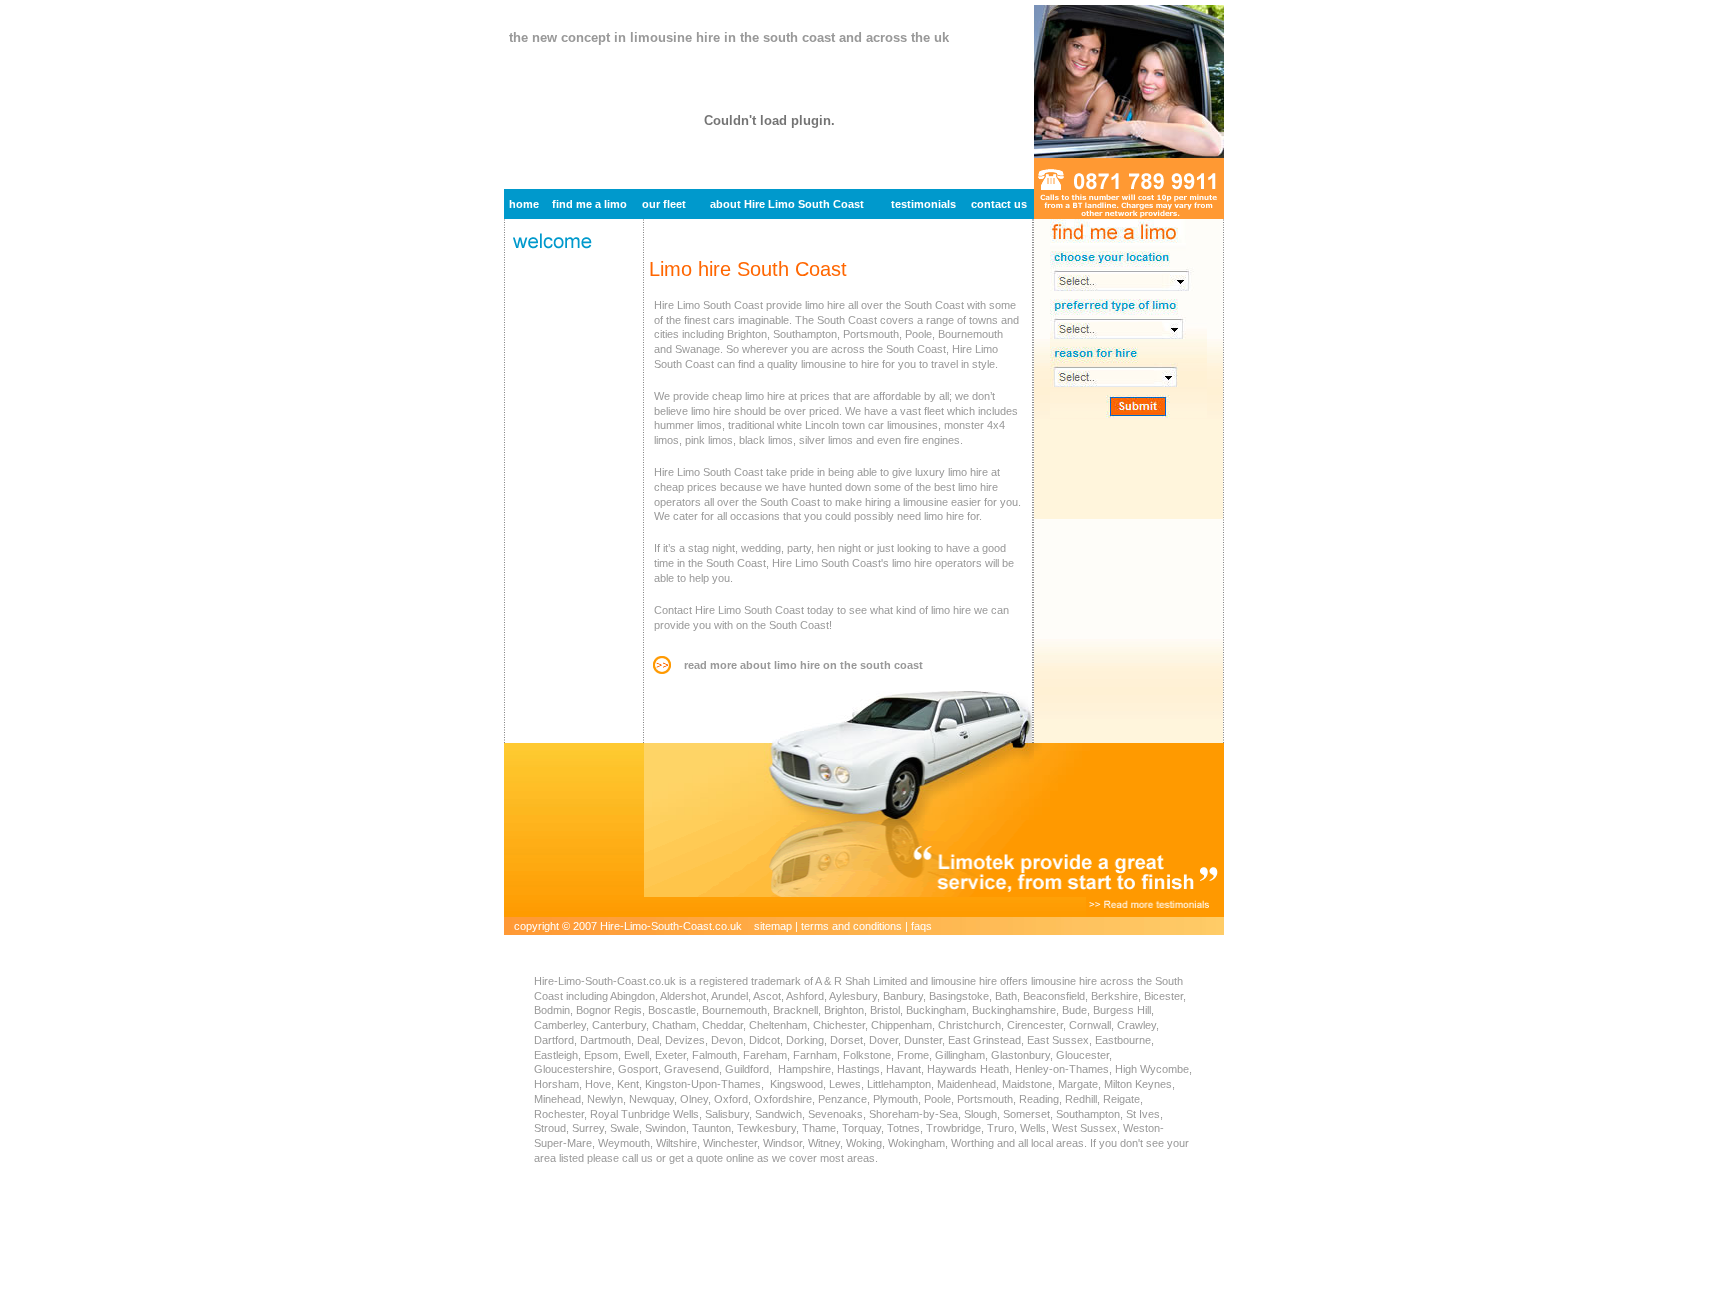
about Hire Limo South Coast (787, 204)
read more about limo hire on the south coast (803, 665)
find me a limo (589, 204)
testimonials (923, 204)
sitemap (773, 926)
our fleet (664, 204)
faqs (921, 926)
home (524, 204)
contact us (999, 204)
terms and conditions (851, 926)
